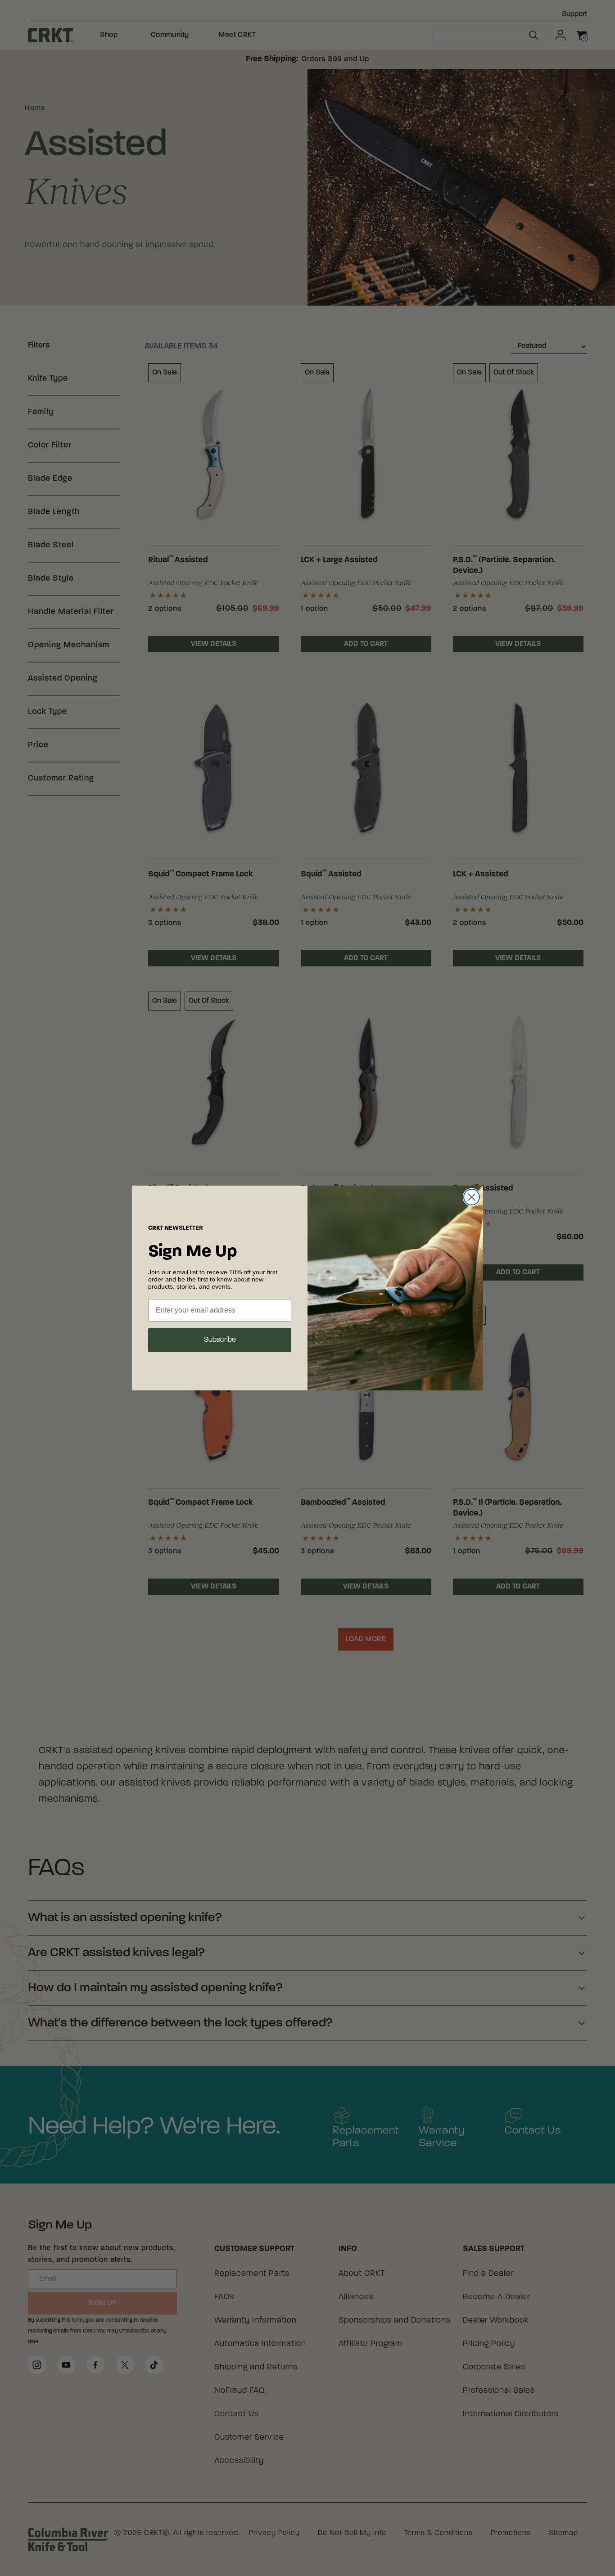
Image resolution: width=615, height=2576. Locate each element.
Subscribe (220, 1340)
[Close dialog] (472, 1197)
